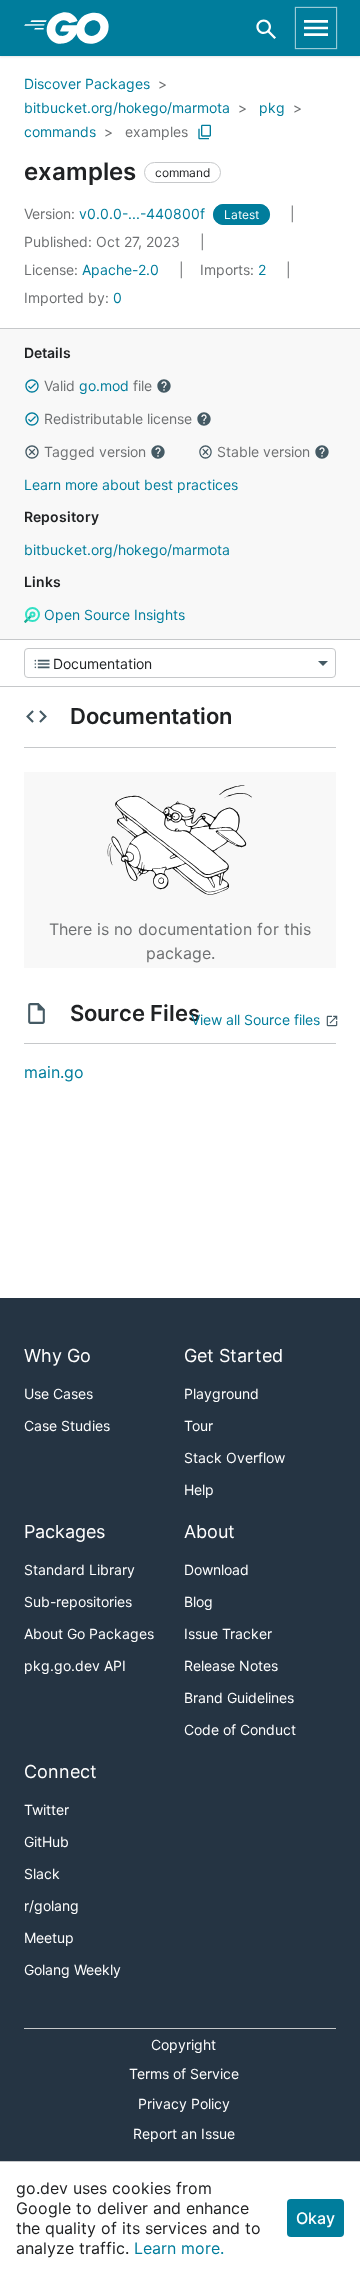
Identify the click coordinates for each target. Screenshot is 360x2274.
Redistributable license (118, 418)
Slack (42, 1873)
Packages (64, 1531)
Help (199, 1489)
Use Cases (58, 1393)
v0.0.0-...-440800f (116, 213)
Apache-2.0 (120, 269)
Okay (315, 2218)
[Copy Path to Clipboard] (205, 132)
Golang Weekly (72, 1969)
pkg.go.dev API (75, 1665)
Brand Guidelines (239, 1697)
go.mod (104, 385)
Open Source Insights (112, 614)
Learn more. (179, 2248)
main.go (54, 1072)
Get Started (233, 1355)
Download (216, 1569)
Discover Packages (87, 83)
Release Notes (231, 1665)
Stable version (263, 451)
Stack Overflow (234, 1457)
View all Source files (255, 1019)
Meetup (49, 1937)
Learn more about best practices (131, 484)
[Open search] (266, 28)
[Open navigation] (316, 28)
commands (60, 131)
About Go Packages (89, 1633)
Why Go (57, 1355)
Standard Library (79, 1569)
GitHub (46, 1841)
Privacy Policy (184, 2103)
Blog (198, 1601)
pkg (272, 107)
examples (156, 131)
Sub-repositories (78, 1601)
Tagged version (95, 451)
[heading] (84, 28)
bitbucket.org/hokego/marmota (127, 107)
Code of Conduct (240, 1729)
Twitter (46, 1809)
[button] (32, 386)
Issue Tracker (228, 1633)
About (209, 1531)
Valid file (98, 385)
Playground (221, 1393)
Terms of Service (184, 2073)
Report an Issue (184, 2133)
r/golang (51, 1905)
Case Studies (67, 1425)
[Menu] (180, 663)
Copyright (183, 2044)
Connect (60, 1771)
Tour (198, 1425)
